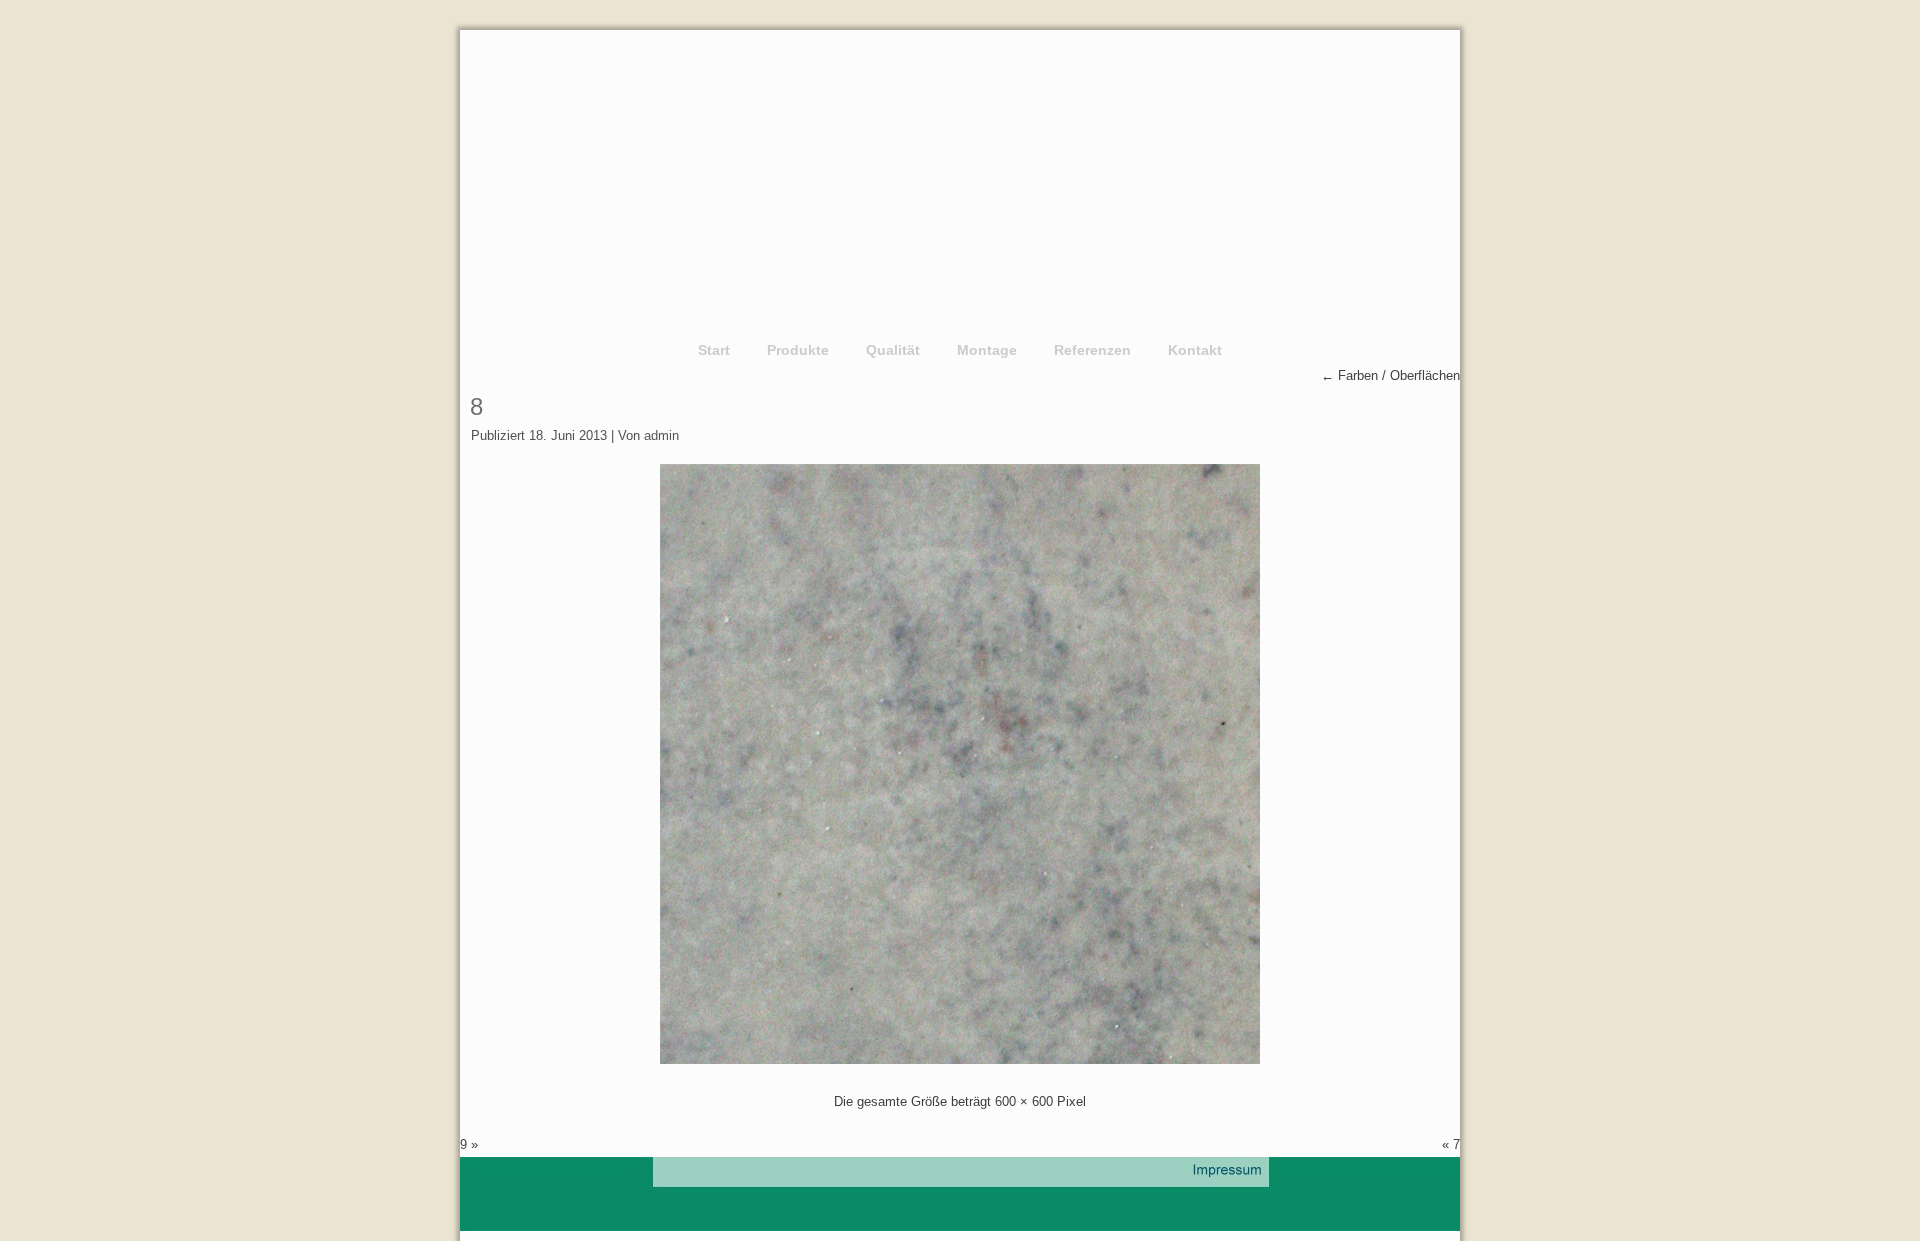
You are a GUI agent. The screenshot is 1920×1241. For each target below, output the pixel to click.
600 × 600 (1024, 1101)
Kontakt (1195, 350)
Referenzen (1092, 350)
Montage (987, 350)
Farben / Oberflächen (1390, 375)
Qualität (893, 350)
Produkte (798, 350)
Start (714, 350)
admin (661, 435)
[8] (960, 1059)
